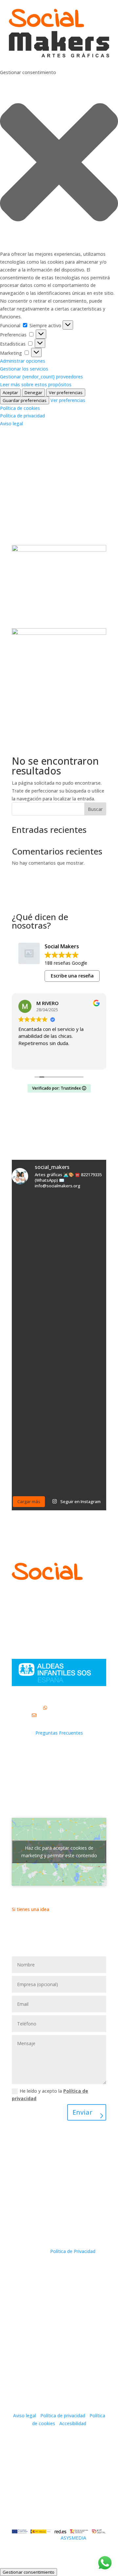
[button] (59, 163)
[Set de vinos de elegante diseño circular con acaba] (83, 1209)
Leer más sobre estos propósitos (36, 384)
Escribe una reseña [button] (72, 976)
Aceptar (10, 392)
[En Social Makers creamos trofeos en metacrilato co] (83, 1478)
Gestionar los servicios (24, 369)
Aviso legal (11, 423)
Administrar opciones (23, 361)
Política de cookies (20, 408)
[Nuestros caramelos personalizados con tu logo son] (35, 1329)
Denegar (33, 392)
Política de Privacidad (73, 2251)
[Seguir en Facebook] (88, 485)
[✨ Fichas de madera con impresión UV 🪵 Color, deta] (35, 1478)
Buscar (95, 809)
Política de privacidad (22, 416)
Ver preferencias (66, 392)
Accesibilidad (73, 2423)
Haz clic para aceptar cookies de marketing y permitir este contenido (59, 1852)
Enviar (82, 2112)
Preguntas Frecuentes (59, 1733)
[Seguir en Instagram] (101, 485)
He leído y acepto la (50, 2095)
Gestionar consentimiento (29, 2572)
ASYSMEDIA (73, 2538)
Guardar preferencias (25, 400)
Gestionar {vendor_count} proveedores (41, 377)
